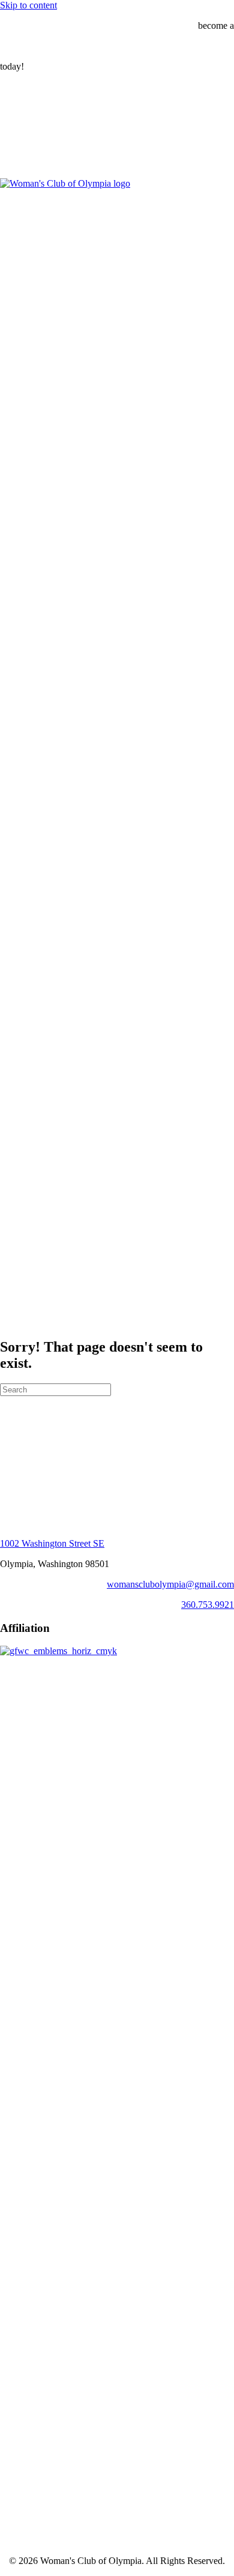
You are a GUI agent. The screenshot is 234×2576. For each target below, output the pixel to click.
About (36, 109)
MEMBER (21, 46)
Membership (48, 1171)
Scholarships (72, 141)
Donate (38, 1214)
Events (37, 163)
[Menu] (5, 88)
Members (66, 1192)
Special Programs (81, 152)
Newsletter (44, 1203)
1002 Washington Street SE (52, 1543)
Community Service (86, 131)
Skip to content (28, 5)
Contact (39, 1225)
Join (56, 1181)
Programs (42, 120)
